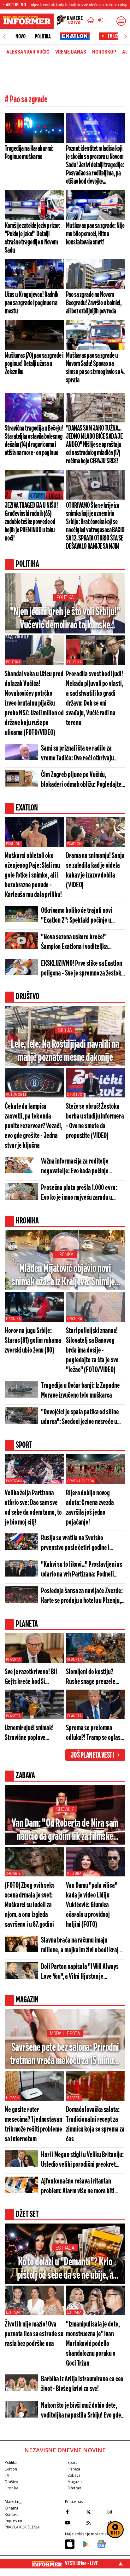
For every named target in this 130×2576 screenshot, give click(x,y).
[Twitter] (95, 2512)
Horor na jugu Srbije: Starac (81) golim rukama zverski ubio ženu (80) (33, 1341)
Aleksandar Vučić (28, 52)
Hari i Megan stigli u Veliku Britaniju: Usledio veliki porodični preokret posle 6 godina (82, 2160)
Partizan (14, 1481)
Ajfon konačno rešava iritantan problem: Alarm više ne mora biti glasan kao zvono (78, 2187)
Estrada (65, 2248)
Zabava (74, 2475)
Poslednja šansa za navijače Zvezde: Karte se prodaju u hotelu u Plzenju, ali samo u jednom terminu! (82, 1597)
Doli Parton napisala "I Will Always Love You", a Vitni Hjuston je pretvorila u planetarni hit (80, 1972)
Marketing (13, 2502)
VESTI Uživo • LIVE (82, 2563)
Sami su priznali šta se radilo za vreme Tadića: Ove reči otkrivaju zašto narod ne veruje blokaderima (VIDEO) (80, 754)
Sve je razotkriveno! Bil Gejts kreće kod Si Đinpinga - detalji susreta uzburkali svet (33, 1677)
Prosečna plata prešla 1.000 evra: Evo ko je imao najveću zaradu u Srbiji (79, 1193)
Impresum (13, 2521)
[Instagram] (116, 2512)
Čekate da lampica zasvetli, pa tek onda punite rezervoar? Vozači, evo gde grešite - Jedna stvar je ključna (34, 1126)
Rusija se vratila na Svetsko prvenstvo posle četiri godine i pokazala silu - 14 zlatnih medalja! (79, 1544)
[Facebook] (74, 2512)
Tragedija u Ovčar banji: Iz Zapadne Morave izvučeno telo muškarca (80, 1391)
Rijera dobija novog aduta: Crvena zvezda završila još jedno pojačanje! (90, 1508)
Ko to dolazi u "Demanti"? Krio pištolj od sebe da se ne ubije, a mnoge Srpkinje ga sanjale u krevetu (65, 2269)
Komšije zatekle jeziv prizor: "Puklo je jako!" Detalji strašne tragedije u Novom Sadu (32, 238)
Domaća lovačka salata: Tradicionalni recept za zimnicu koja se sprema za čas (95, 2125)
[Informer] (91, 21)
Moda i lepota (65, 2033)
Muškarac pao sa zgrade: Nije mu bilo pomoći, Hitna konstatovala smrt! (95, 234)
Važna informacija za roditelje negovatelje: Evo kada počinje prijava (75, 1167)
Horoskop (104, 52)
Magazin (74, 2482)
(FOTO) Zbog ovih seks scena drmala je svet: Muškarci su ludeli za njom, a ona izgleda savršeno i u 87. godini (30, 1905)
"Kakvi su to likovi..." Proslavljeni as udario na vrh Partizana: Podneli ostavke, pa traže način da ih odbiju (82, 1570)
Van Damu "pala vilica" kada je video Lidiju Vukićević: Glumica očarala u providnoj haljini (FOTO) (92, 1905)
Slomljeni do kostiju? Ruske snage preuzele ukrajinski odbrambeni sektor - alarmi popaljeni (94, 1677)
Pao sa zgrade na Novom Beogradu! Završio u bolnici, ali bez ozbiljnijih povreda (94, 303)
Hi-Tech (13, 2098)
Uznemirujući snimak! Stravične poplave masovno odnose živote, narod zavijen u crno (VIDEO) (32, 1734)
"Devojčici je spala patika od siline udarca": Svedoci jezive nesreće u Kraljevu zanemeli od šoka (80, 1418)
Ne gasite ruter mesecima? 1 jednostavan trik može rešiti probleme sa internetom (33, 2125)
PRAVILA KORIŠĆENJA (22, 2527)
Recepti (74, 2098)
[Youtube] (74, 2523)
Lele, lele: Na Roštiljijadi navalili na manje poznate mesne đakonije (65, 1051)
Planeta (13, 1660)
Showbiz (65, 1809)
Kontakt (11, 2514)
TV (7, 2475)
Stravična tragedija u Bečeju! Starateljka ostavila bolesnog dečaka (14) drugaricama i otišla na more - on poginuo (34, 441)
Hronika (65, 1254)
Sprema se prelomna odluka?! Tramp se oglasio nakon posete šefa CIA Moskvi (95, 1734)
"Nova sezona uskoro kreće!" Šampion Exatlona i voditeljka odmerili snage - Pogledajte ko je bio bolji (82, 943)
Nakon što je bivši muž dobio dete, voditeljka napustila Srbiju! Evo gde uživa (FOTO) (81, 2411)
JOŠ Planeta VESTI (92, 1755)
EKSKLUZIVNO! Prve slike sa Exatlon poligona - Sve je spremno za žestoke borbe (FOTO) (82, 969)
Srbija (65, 1030)
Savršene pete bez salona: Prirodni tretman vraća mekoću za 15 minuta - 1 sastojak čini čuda (65, 2055)
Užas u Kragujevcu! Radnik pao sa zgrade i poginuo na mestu (32, 303)
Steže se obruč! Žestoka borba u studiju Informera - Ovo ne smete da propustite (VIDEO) (95, 1121)
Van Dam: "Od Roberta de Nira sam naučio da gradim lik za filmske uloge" (65, 1831)
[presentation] (5, 37)
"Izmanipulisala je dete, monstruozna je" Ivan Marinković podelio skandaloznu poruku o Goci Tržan (93, 2344)
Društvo (75, 1095)
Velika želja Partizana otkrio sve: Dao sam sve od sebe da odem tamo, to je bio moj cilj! (33, 1508)
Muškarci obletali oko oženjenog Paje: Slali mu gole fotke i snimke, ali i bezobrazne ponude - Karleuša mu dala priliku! (33, 876)
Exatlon (13, 844)
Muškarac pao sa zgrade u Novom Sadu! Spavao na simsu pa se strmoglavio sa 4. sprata (95, 368)
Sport (72, 2462)
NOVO (20, 37)
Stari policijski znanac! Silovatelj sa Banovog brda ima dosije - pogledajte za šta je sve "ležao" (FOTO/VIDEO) (92, 1351)
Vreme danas (71, 52)
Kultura (74, 1874)
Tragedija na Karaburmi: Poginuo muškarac (29, 153)
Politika (43, 37)
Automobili (16, 1095)
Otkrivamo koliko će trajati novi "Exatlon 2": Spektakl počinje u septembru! (77, 916)
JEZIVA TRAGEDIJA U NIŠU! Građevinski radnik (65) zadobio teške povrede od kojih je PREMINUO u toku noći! (31, 522)
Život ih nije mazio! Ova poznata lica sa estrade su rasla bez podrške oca (34, 2334)
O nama (12, 2508)
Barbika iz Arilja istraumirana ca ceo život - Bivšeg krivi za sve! (82, 2384)
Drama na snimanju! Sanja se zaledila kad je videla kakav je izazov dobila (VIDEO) (95, 871)
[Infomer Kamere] (70, 21)
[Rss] (95, 2523)
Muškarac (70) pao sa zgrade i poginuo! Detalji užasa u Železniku (34, 364)
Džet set (74, 2488)
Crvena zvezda (80, 1481)
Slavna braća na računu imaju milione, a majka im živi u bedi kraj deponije (80, 1946)
